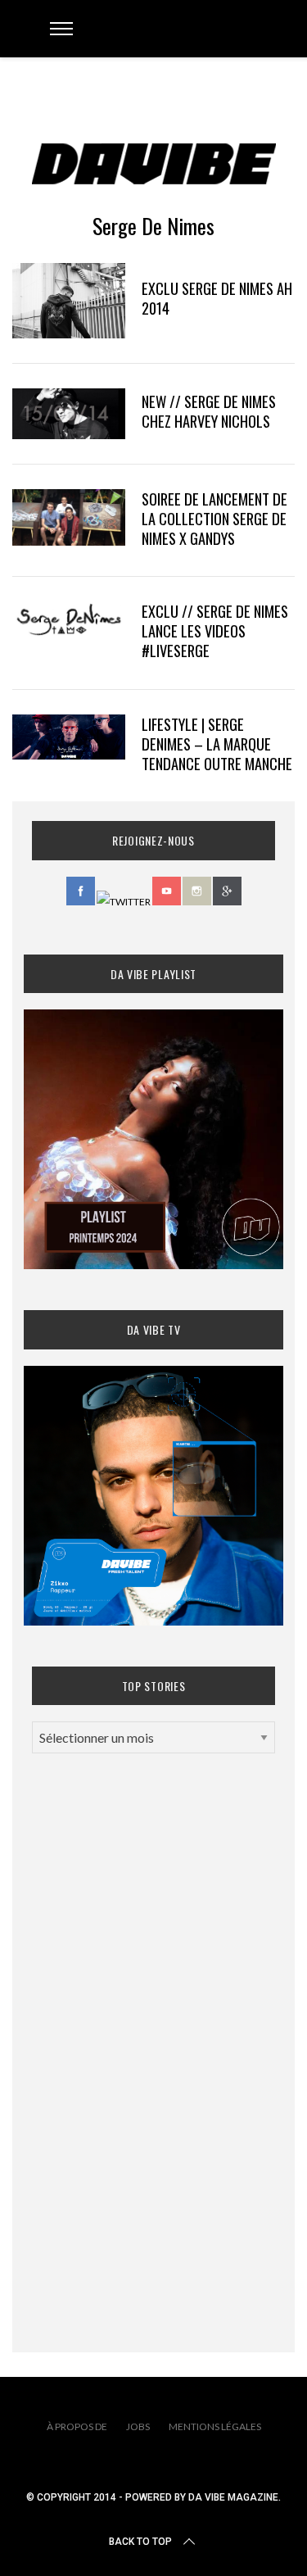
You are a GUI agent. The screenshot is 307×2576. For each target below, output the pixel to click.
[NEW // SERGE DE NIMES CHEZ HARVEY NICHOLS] (69, 414)
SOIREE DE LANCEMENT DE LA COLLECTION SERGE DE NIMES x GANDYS (214, 518)
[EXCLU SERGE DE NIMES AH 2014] (69, 301)
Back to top (140, 2542)
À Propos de (77, 2426)
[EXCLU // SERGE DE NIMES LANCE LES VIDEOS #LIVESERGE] (69, 619)
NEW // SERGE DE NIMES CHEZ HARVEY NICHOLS (209, 411)
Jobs (138, 2426)
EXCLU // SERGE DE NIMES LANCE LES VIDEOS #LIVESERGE (215, 630)
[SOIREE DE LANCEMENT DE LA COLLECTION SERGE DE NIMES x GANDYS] (69, 518)
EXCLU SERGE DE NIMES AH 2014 (217, 298)
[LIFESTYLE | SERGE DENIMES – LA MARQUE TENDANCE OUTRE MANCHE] (69, 737)
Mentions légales (215, 2426)
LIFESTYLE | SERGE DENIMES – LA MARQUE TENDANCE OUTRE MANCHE (217, 744)
